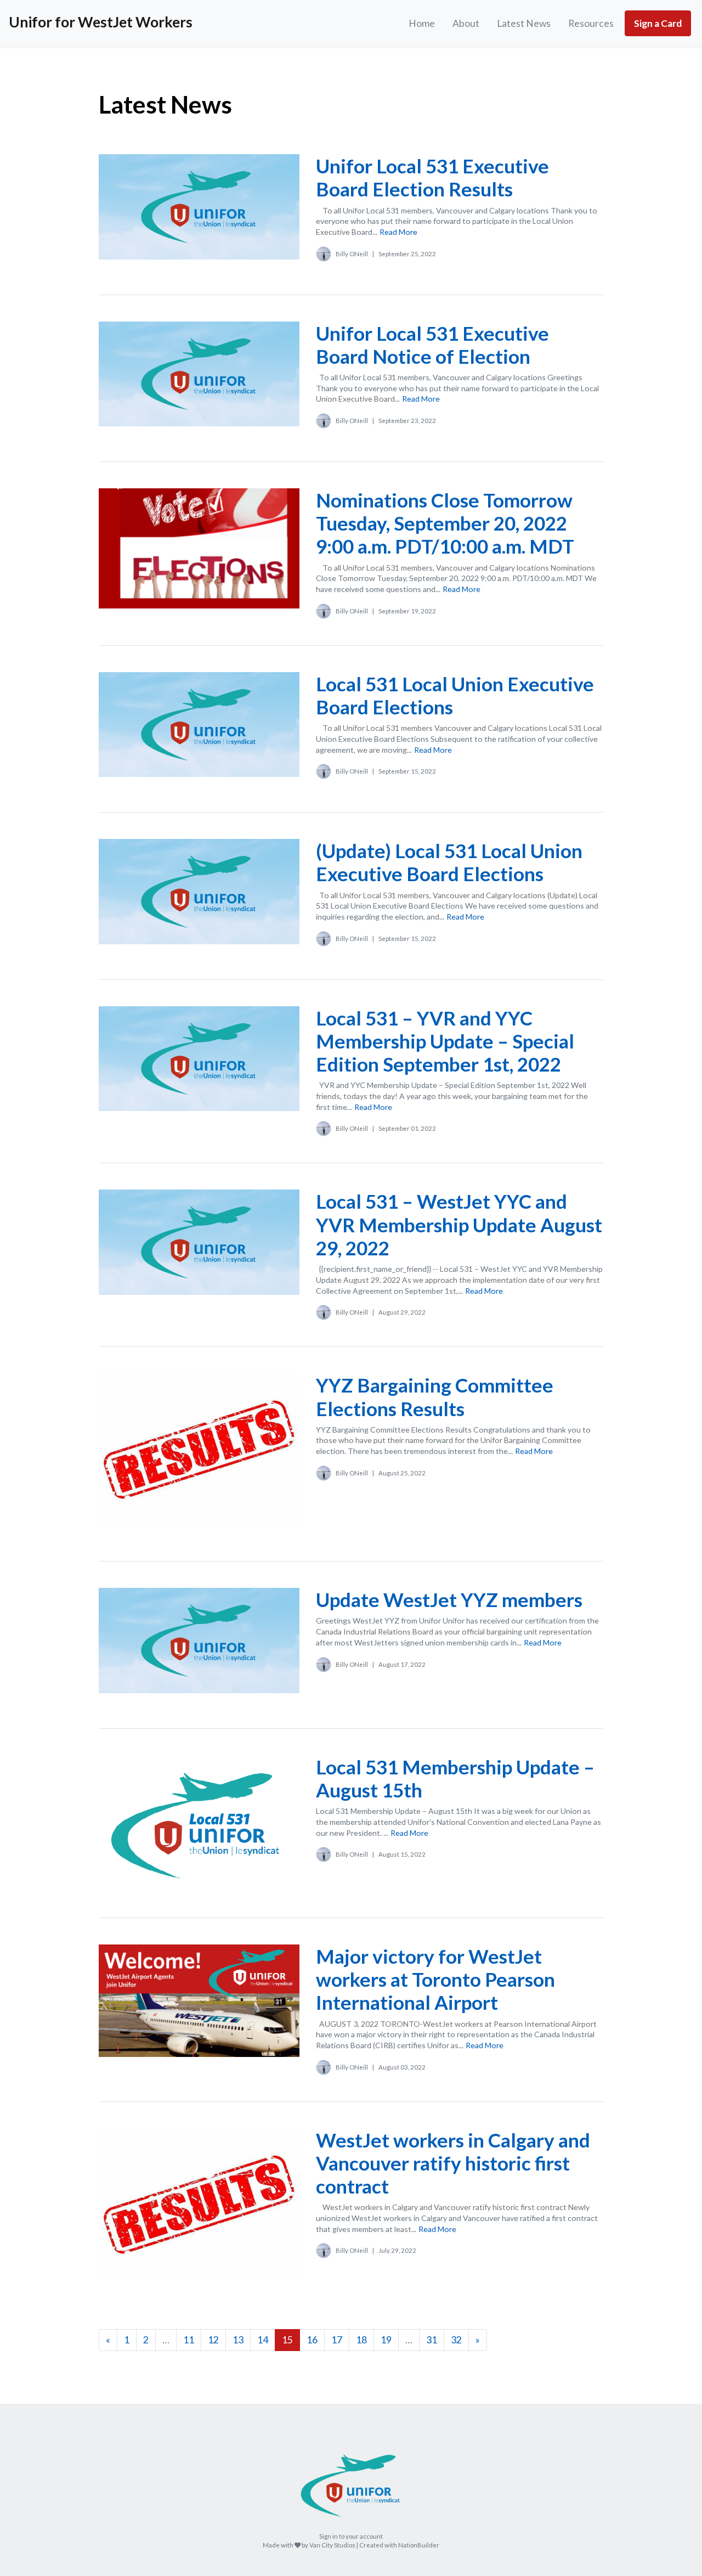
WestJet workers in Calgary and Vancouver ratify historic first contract (453, 2163)
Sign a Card (658, 23)
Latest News (524, 23)
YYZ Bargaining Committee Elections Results (435, 1396)
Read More (398, 232)
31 (432, 2340)
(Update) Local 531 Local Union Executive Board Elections (449, 862)
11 (189, 2340)
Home (422, 23)
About (466, 23)
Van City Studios (332, 2545)
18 (361, 2340)
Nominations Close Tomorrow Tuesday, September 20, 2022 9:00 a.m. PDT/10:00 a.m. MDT (445, 523)
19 (386, 2340)
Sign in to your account (351, 2536)
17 (337, 2340)
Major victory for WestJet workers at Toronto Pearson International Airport (435, 1979)
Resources (591, 23)
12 (213, 2340)
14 (263, 2340)
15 (287, 2340)
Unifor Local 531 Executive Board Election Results (432, 177)
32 (456, 2340)
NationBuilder (419, 2545)
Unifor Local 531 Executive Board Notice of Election (432, 345)
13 (238, 2340)
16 (312, 2340)
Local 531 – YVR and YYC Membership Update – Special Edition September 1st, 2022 (445, 1041)
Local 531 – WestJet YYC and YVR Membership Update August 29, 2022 (459, 1224)
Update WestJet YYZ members (449, 1599)
